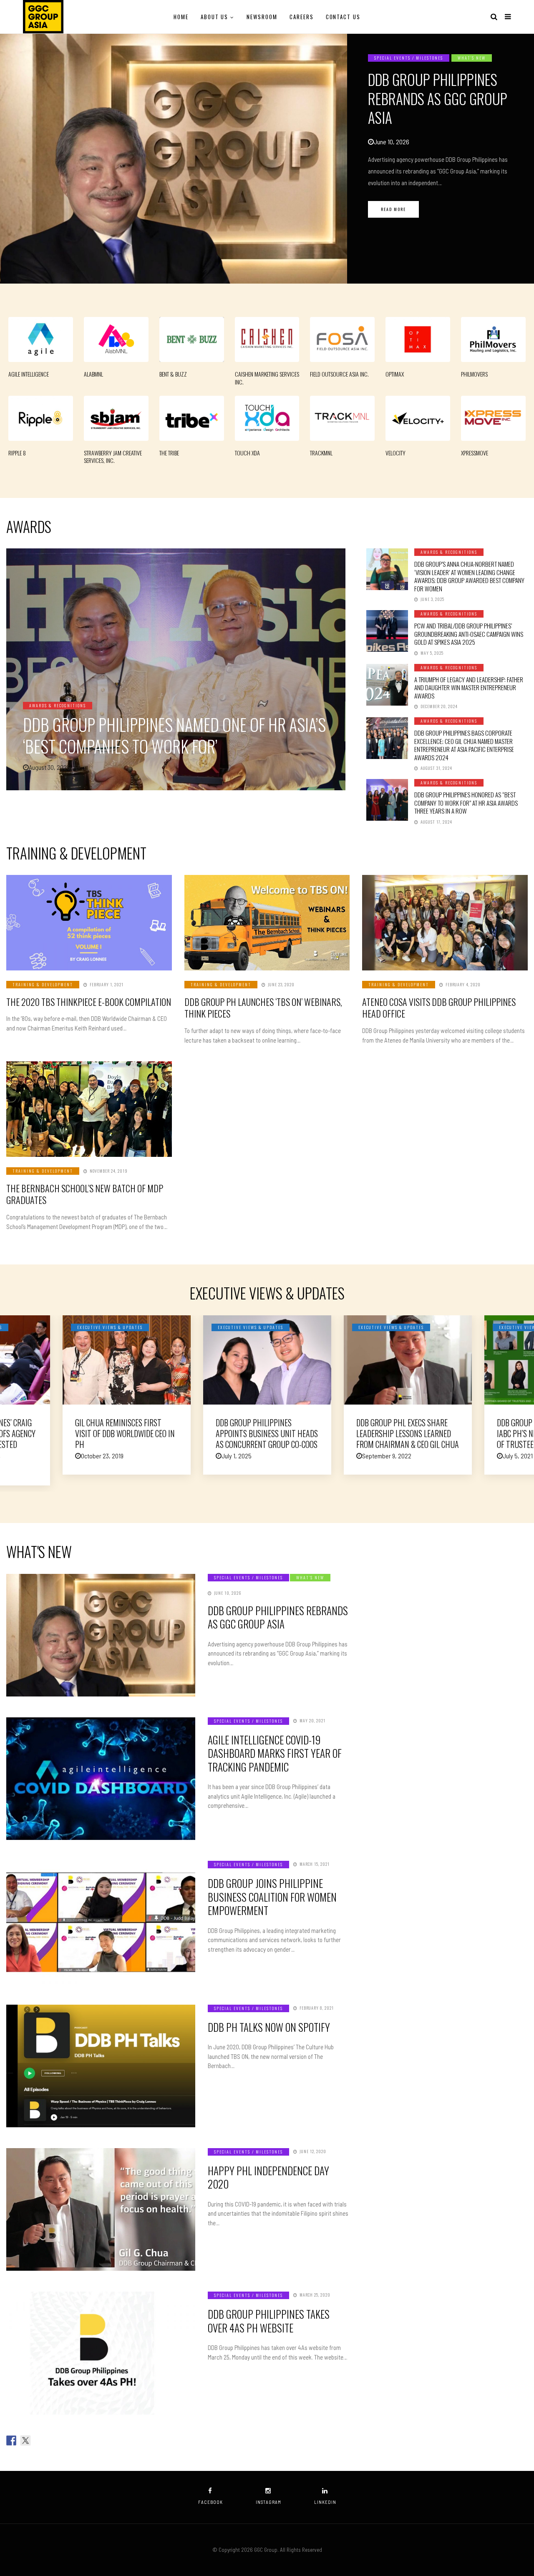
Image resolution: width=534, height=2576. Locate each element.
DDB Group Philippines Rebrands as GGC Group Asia (438, 98)
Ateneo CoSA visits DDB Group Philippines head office (439, 1008)
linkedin (325, 2502)
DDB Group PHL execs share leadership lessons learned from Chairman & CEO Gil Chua (408, 1433)
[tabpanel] (267, 158)
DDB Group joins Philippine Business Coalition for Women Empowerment (272, 1897)
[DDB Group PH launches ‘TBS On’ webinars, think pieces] (267, 923)
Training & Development (43, 984)
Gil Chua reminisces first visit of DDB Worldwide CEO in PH (125, 1433)
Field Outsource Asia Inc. (339, 374)
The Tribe (169, 453)
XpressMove (475, 453)
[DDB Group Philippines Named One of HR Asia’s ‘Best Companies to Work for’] (176, 669)
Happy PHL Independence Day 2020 (268, 2177)
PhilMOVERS (474, 374)
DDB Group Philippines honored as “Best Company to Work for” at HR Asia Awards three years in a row (466, 803)
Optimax (395, 374)
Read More (393, 209)
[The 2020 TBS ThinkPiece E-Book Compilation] (89, 923)
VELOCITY (395, 453)
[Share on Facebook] (11, 2440)
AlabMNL (93, 374)
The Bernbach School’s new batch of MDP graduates (85, 1194)
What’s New (472, 58)
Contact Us (343, 17)
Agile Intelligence (29, 374)
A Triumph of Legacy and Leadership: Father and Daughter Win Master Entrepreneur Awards (469, 687)
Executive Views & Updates (110, 1327)
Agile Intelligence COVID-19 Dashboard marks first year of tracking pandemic (275, 1753)
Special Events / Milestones (409, 58)
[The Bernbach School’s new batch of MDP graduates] (89, 1109)
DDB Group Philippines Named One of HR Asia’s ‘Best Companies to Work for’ (174, 735)
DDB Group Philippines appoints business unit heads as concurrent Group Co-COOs (267, 1433)
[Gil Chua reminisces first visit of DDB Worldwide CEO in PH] (127, 1360)
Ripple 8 (17, 453)
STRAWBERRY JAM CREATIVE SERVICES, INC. (113, 457)
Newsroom (262, 17)
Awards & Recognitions (58, 705)
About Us (215, 17)
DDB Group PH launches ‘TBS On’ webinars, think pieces (263, 1008)
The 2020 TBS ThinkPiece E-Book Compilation (89, 1002)
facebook (210, 2502)
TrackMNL (321, 453)
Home (181, 17)
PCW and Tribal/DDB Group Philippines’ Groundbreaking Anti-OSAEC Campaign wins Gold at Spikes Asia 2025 (469, 634)
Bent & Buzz (173, 374)
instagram (268, 2502)
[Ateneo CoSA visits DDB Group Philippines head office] (445, 923)
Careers (302, 17)
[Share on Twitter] (25, 2440)
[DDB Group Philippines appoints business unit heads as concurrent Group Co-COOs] (267, 1360)
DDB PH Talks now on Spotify (269, 2027)
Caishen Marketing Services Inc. (267, 378)
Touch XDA (247, 453)
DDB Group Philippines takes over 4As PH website (269, 2321)
